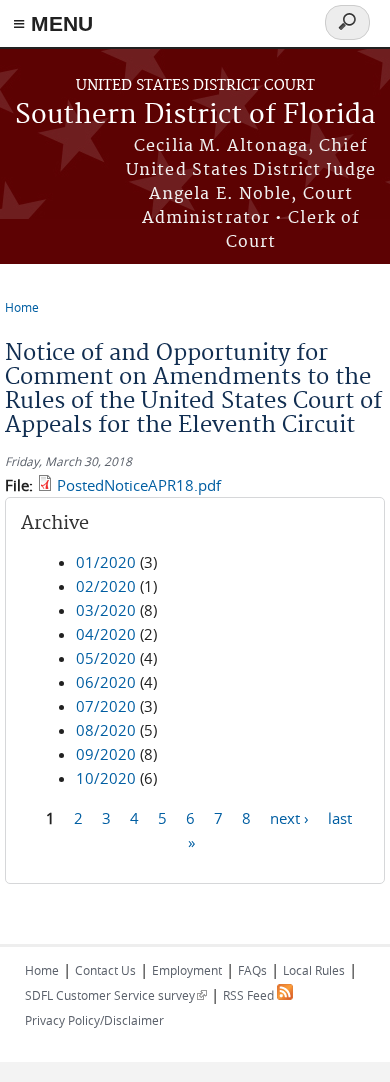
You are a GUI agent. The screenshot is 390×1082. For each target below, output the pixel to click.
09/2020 (106, 754)
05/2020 (106, 658)
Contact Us (105, 970)
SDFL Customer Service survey (116, 995)
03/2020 (106, 610)
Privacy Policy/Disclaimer (94, 1020)
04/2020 (106, 634)
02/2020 (106, 586)
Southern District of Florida (195, 115)
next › (289, 817)
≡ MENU (53, 23)
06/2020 (106, 682)
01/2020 (106, 562)
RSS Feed (250, 995)
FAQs (252, 970)
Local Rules (314, 970)
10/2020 (106, 778)
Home (22, 307)
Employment (187, 970)
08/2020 (106, 730)
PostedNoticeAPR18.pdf (139, 485)
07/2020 (106, 706)
